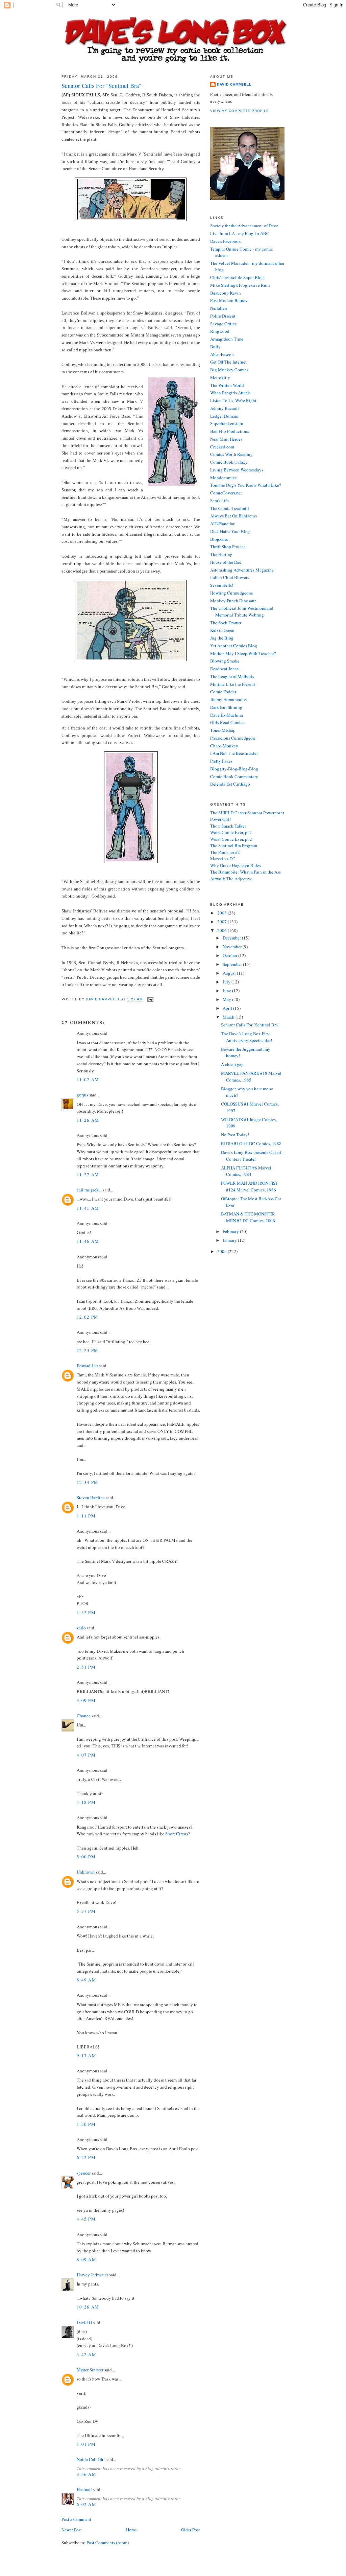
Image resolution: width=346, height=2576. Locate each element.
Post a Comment (76, 2519)
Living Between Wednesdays (237, 470)
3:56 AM (86, 2474)
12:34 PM (88, 1482)
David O (84, 2322)
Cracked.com (222, 447)
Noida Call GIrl (91, 2459)
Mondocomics (223, 478)
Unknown (86, 1872)
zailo (81, 1628)
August (230, 973)
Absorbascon (222, 354)
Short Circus (177, 1834)
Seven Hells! (222, 585)
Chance (84, 1716)
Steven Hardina (91, 1498)
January (230, 1240)
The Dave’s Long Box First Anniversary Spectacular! (246, 1037)
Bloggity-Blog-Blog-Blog (234, 769)
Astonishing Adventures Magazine (242, 570)
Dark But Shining (226, 707)
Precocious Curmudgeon (233, 738)
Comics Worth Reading (231, 454)
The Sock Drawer (226, 623)
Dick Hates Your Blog (230, 531)
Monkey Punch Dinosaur (233, 601)
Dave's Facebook (226, 241)
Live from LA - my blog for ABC (240, 233)
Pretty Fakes (221, 761)
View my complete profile (240, 111)
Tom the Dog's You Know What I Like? (246, 485)
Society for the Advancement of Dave (244, 226)
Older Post (191, 2530)
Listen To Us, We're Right (233, 400)
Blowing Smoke (225, 661)
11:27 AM (88, 1175)
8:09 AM (86, 2259)
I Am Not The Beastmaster (234, 753)
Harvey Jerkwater (92, 2275)
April (228, 1008)
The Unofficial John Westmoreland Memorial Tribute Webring (242, 611)
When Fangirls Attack (230, 393)
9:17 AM (86, 2056)
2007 (223, 922)
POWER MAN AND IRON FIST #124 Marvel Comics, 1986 (250, 1186)
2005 (223, 1251)
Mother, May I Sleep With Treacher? (243, 653)
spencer (84, 2173)
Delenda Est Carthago (230, 784)
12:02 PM (88, 1317)
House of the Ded (226, 562)
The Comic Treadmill (230, 508)
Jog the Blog (222, 638)
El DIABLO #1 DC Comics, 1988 (251, 1143)
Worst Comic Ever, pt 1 (231, 832)
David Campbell (234, 84)
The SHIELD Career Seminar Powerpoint (247, 813)
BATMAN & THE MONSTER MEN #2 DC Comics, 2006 (248, 1217)
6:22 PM (86, 2157)
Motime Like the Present (233, 684)
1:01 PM (86, 2444)
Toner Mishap (223, 730)
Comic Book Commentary (234, 776)
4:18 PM (86, 1802)
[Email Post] (150, 1000)
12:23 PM (88, 1350)
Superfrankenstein (227, 423)
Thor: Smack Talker (228, 826)
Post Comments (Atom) (108, 2543)
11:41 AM (88, 1208)
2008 (223, 913)
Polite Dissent (223, 316)
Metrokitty (220, 377)
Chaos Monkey (224, 746)
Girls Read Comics (227, 722)
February (231, 1231)
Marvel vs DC (223, 859)
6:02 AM (86, 2504)
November (233, 947)
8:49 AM (86, 1980)
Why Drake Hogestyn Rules (236, 865)
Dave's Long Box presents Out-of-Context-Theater (252, 1156)
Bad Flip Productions (230, 431)
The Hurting (221, 554)
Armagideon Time (227, 339)
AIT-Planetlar (222, 524)
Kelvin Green (222, 630)
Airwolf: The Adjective (231, 879)
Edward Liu (87, 1366)
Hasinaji (84, 2489)
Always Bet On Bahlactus (233, 516)
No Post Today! (235, 1135)
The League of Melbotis (232, 676)
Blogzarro (219, 539)
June (227, 991)
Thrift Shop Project (228, 547)
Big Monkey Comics (229, 370)
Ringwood (220, 331)
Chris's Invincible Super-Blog (237, 277)
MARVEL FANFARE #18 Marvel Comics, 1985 (251, 1076)
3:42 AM (86, 2354)
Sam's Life (219, 501)
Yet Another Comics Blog (234, 646)
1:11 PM (86, 1516)
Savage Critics (223, 324)
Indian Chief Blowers (230, 577)
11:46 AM (88, 1241)
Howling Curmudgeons (231, 593)
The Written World (227, 385)
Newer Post (72, 2530)
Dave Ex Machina (227, 715)
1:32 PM (86, 1612)
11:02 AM (88, 1080)
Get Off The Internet (228, 362)
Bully (215, 347)
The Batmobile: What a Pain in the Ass (245, 872)
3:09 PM (86, 1700)
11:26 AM (88, 1120)
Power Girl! (220, 819)
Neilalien (219, 308)
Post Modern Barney (229, 300)
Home (131, 2530)
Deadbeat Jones (224, 669)
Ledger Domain (224, 416)
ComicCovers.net (226, 493)
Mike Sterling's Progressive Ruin (240, 285)
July (227, 982)
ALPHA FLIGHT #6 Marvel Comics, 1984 (246, 1171)
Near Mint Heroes (226, 439)
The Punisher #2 (225, 852)
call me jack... (89, 1190)
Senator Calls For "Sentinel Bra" (250, 1025)
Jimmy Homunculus (228, 699)
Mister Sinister (90, 2370)
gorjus (82, 1095)
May (227, 999)
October (230, 955)
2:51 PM (86, 1667)
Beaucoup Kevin (226, 293)
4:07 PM (86, 1755)
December (232, 938)
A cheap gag (232, 1064)
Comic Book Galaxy (229, 462)
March (229, 1017)
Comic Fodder (223, 692)
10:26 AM (88, 2307)
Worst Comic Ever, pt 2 (231, 839)
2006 (223, 930)
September (233, 964)
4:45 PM (86, 2219)
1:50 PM (86, 2124)
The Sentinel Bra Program (234, 845)
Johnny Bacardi (225, 408)
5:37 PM (86, 1911)
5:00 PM (86, 1857)
